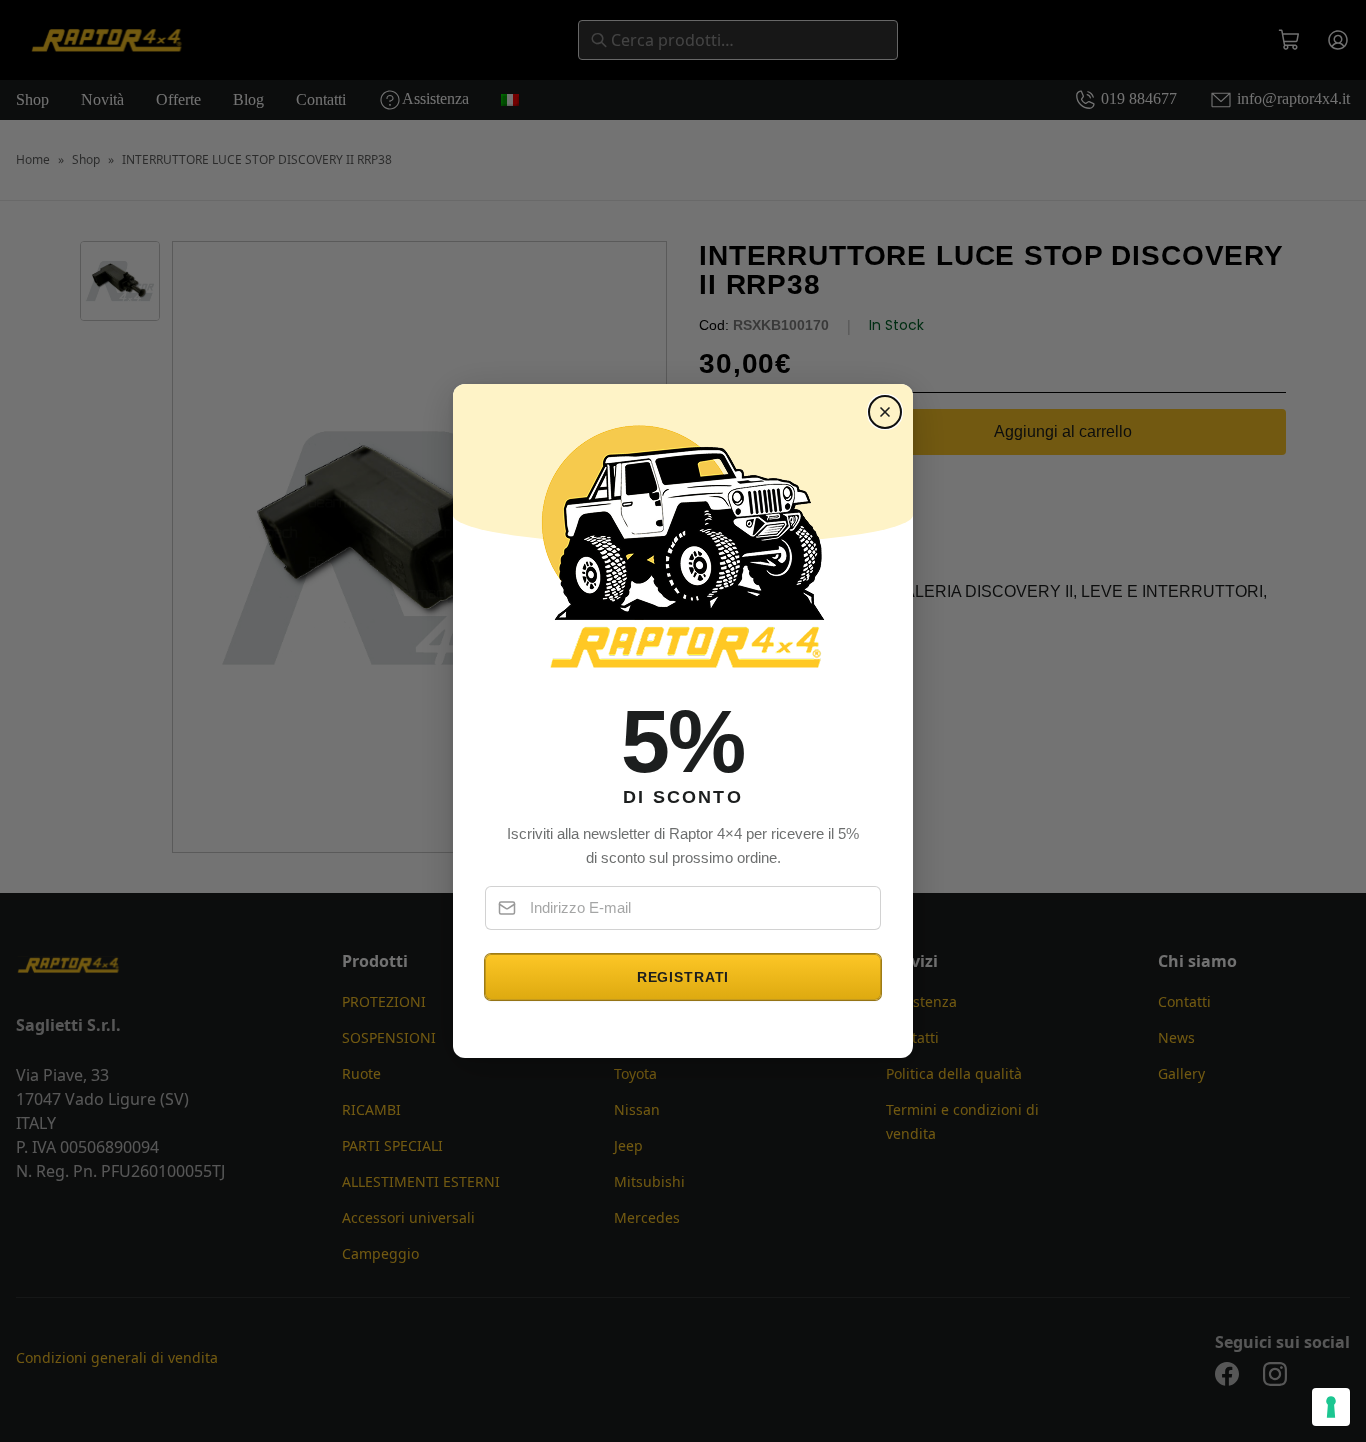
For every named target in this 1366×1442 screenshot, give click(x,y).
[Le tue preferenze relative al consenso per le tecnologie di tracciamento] (1331, 1407)
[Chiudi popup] (885, 412)
